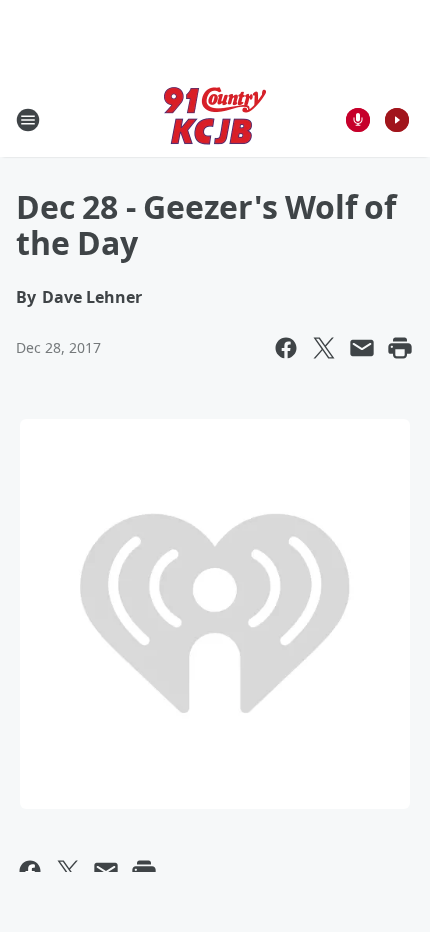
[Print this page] (400, 348)
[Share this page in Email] (362, 348)
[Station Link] (215, 119)
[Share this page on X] (324, 348)
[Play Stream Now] (397, 120)
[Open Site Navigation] (28, 120)
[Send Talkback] (358, 120)
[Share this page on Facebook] (286, 348)
